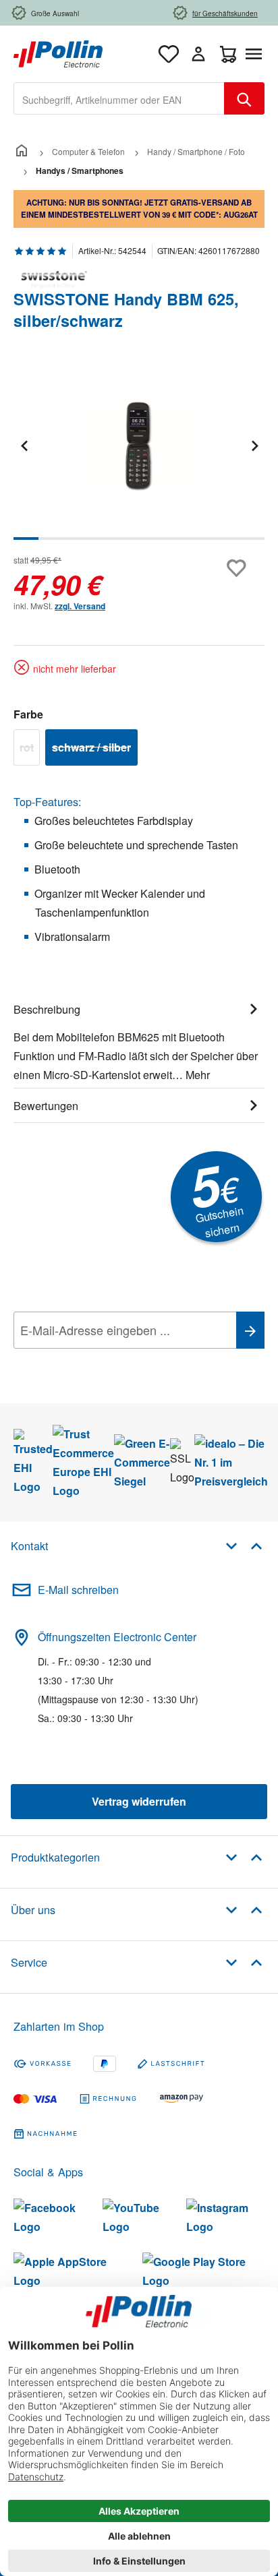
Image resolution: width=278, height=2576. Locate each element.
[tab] (139, 1040)
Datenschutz (101, 1360)
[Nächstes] (254, 445)
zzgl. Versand (80, 606)
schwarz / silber (95, 749)
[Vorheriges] (24, 445)
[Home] (22, 151)
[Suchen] (244, 98)
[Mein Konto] (198, 54)
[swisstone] (139, 280)
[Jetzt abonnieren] (250, 1330)
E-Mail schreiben (78, 1590)
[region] (139, 455)
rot (30, 749)
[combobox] (119, 98)
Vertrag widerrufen (139, 1801)
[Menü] (256, 54)
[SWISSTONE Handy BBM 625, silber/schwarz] (139, 445)
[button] (244, 1545)
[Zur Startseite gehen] (58, 52)
